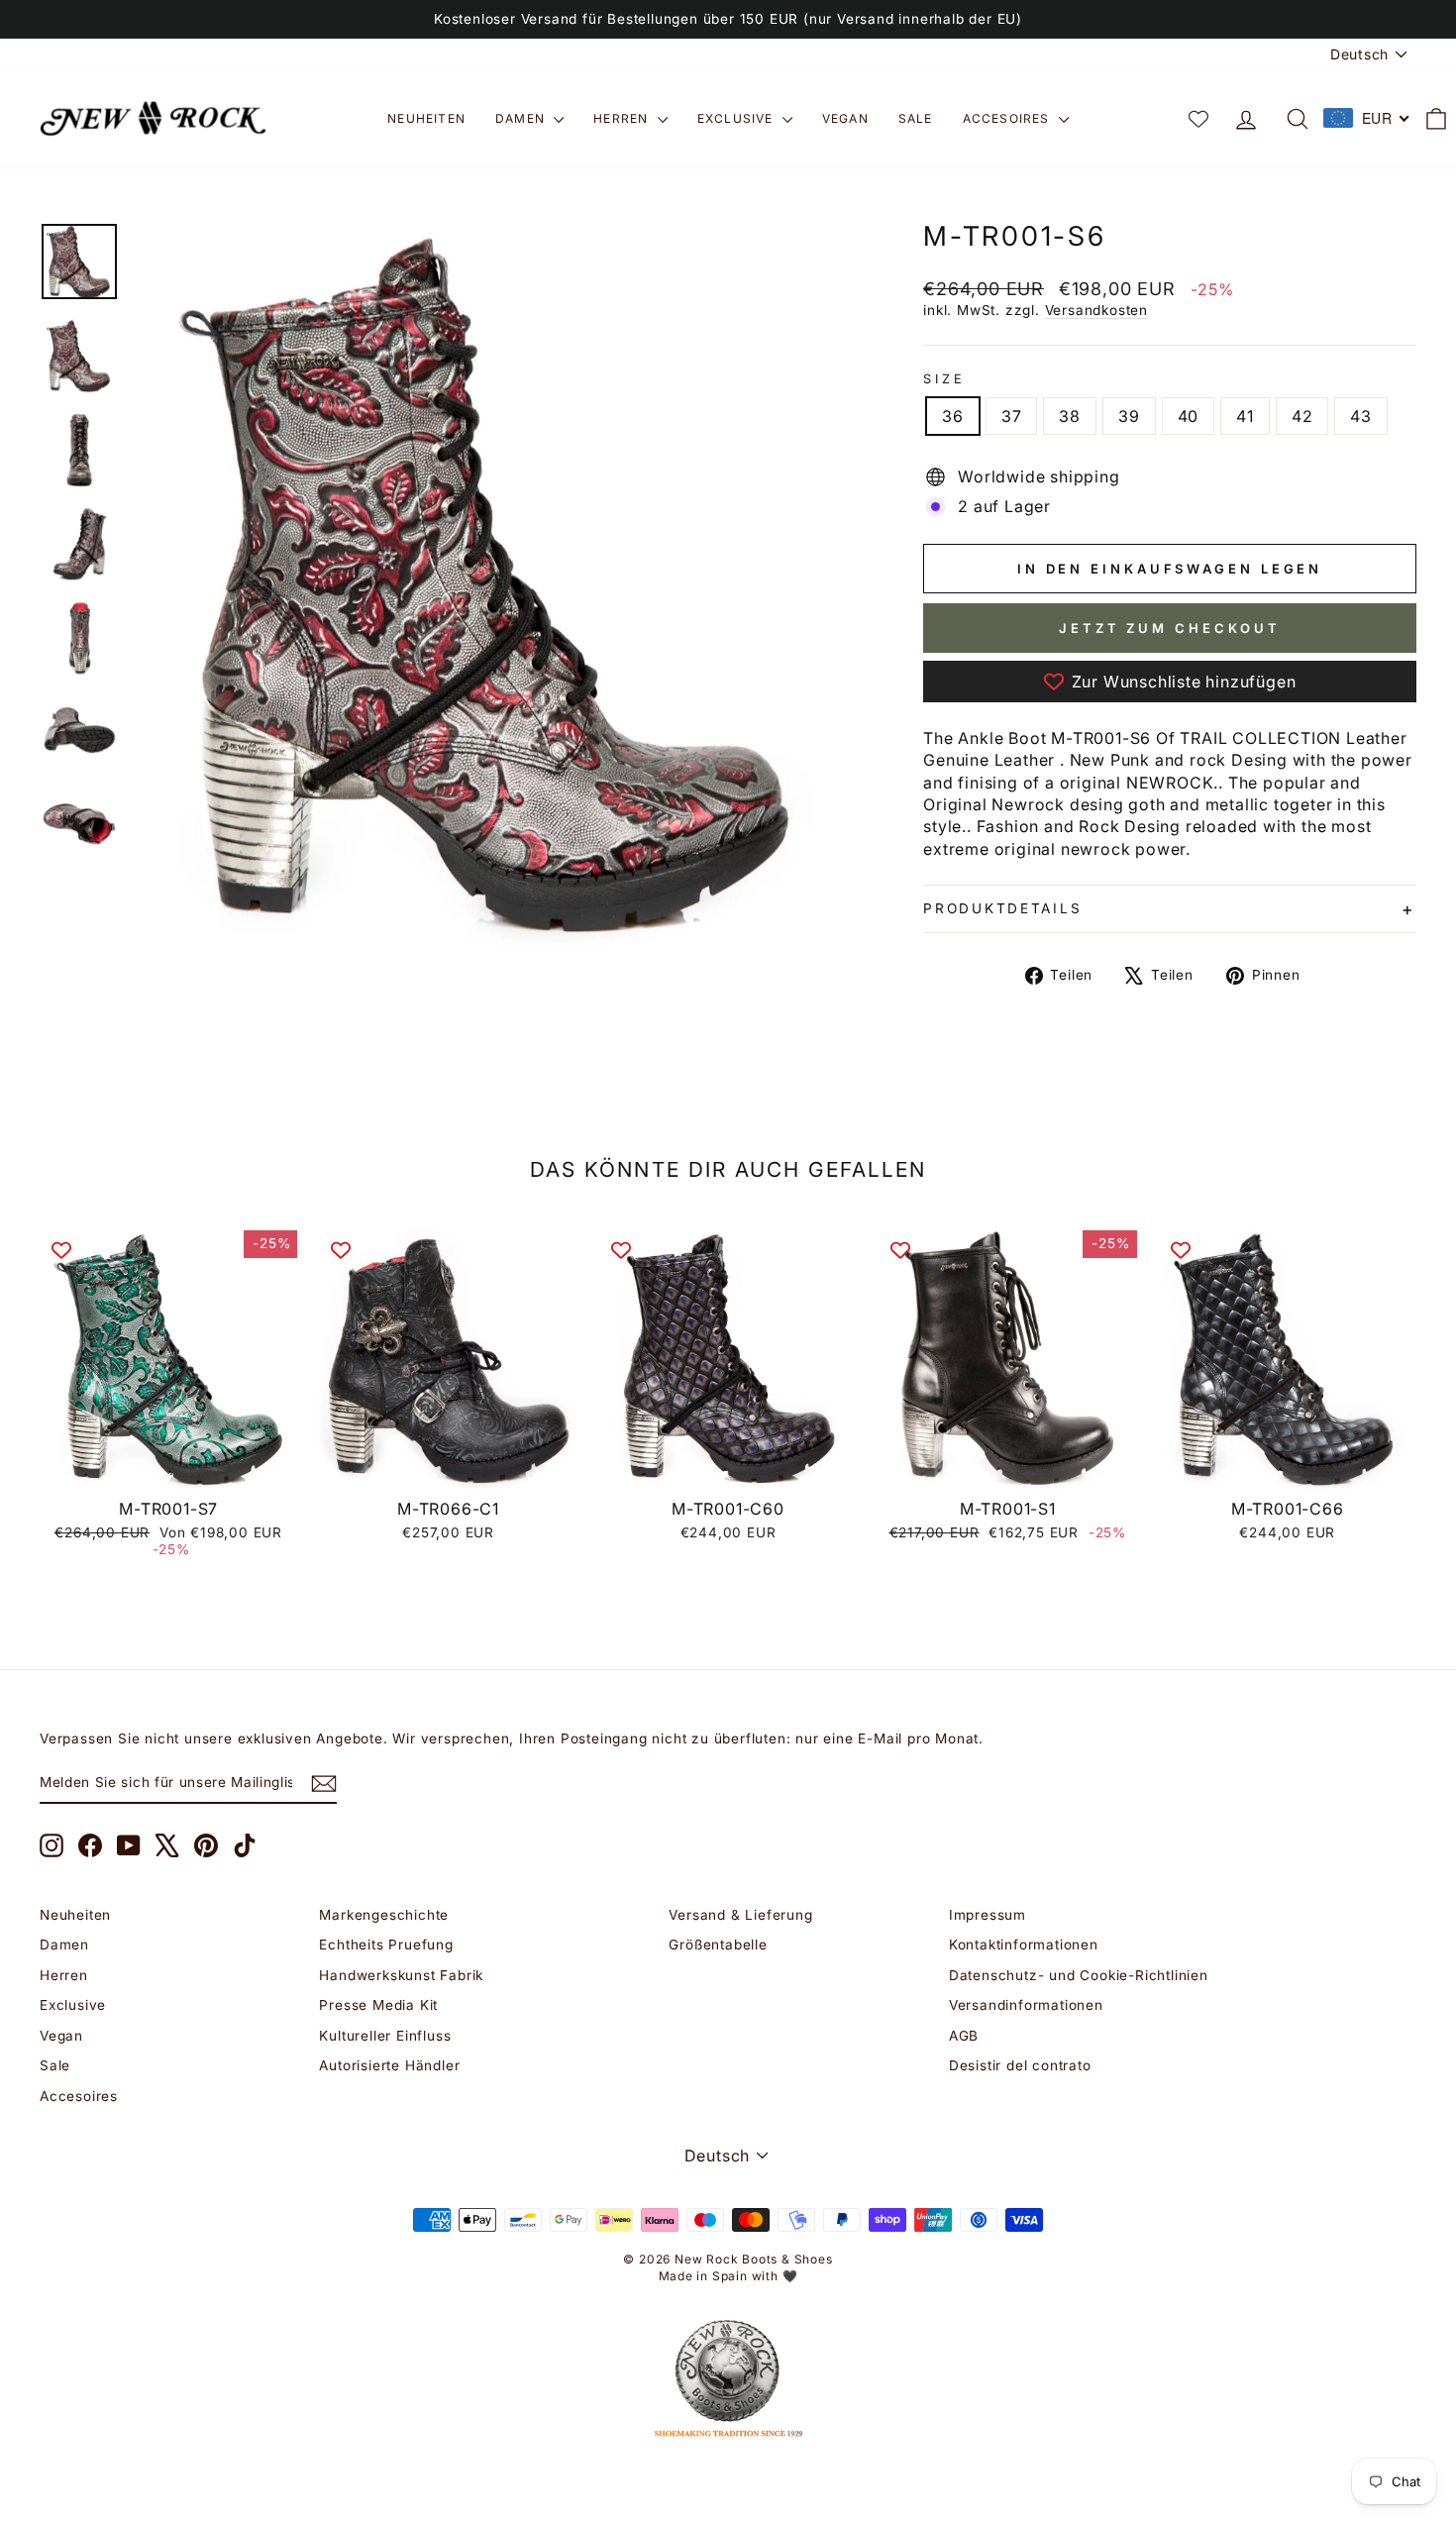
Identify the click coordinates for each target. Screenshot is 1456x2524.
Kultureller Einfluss (385, 2036)
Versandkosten (1096, 310)
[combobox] (1367, 118)
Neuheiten (426, 118)
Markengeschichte (384, 1915)
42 (1302, 416)
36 (953, 416)
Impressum (988, 1915)
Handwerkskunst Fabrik (401, 1975)
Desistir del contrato (1020, 2065)
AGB (964, 2036)
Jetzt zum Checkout (1170, 628)
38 (1070, 416)
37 (1012, 416)
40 (1189, 416)
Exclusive (737, 118)
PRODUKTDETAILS (1002, 908)
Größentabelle (718, 1945)
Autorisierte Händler (389, 2065)
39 (1129, 416)
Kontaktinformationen (1024, 1945)
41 (1245, 416)
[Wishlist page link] (1198, 119)
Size (944, 379)
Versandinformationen (1026, 2005)
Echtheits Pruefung (386, 1945)
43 (1361, 416)
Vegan (845, 118)
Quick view (169, 1466)
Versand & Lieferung (740, 1915)
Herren (623, 118)
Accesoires (1008, 118)
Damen (522, 118)
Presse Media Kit (378, 2005)
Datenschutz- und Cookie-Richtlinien (1079, 1975)
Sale (916, 118)
